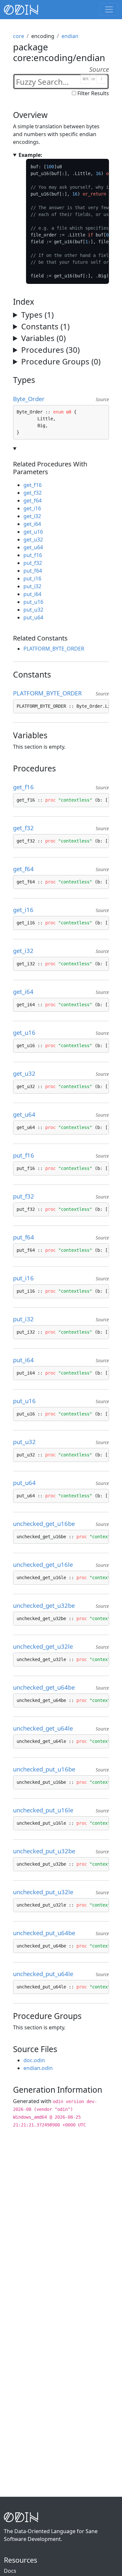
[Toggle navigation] (109, 9)
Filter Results (93, 93)
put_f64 (33, 571)
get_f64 (33, 501)
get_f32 (33, 493)
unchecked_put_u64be (47, 1933)
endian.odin (38, 2068)
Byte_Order (32, 399)
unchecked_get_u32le (46, 1646)
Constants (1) (45, 326)
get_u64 (33, 547)
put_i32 (32, 586)
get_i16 (32, 508)
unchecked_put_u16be (47, 1769)
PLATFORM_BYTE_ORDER (54, 649)
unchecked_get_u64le (46, 1728)
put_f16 (33, 555)
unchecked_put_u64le (46, 1974)
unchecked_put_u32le (46, 1892)
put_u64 (33, 617)
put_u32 (33, 610)
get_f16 (33, 485)
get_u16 (33, 532)
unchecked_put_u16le (46, 1810)
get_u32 (33, 539)
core (19, 36)
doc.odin (34, 2060)
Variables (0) (43, 338)
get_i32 (32, 516)
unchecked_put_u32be (47, 1851)
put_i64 (32, 594)
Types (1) (37, 315)
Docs (10, 2571)
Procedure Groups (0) (61, 361)
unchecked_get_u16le (46, 1564)
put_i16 (32, 578)
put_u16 (33, 602)
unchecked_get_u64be (47, 1687)
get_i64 (32, 524)
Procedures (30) (50, 350)
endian (70, 36)
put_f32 (33, 563)
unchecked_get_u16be (47, 1523)
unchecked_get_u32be (47, 1605)
